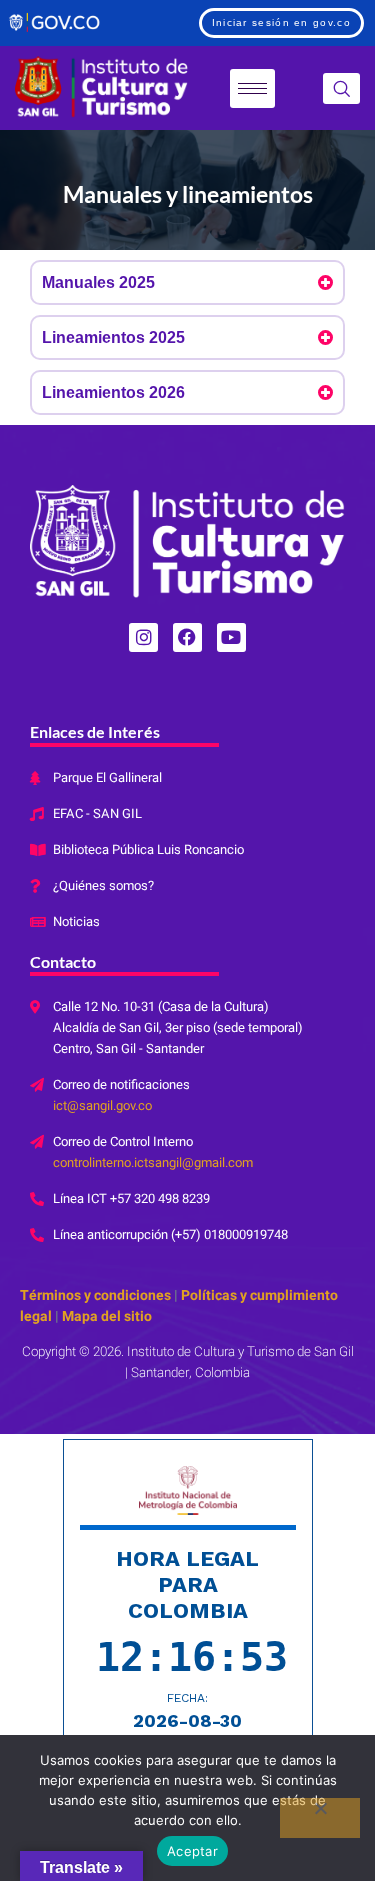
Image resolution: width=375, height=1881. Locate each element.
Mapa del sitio (105, 1316)
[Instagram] (143, 637)
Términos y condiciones (95, 1295)
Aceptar (192, 1851)
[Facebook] (187, 637)
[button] (341, 88)
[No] (320, 1818)
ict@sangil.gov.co (102, 1105)
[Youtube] (231, 637)
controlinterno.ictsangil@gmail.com (153, 1162)
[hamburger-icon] (252, 88)
